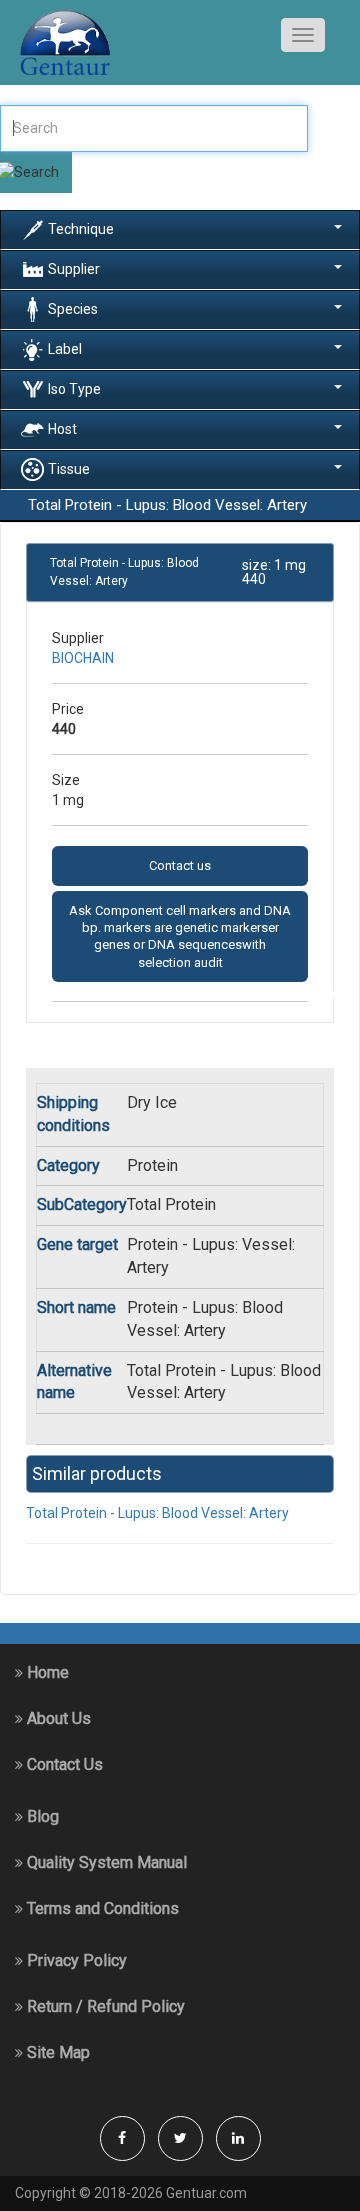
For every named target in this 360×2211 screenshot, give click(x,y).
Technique (81, 228)
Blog (41, 1816)
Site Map (56, 2052)
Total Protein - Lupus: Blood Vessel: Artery (157, 1513)
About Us (57, 1718)
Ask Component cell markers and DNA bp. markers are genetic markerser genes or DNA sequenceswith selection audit (180, 936)
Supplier (74, 268)
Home (46, 1672)
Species (73, 308)
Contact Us (63, 1764)
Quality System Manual (105, 1862)
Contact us (180, 865)
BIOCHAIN (83, 658)
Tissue (69, 468)
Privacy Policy (75, 1960)
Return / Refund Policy (104, 2006)
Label (65, 348)
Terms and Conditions (101, 1908)
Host (62, 428)
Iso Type (74, 388)
